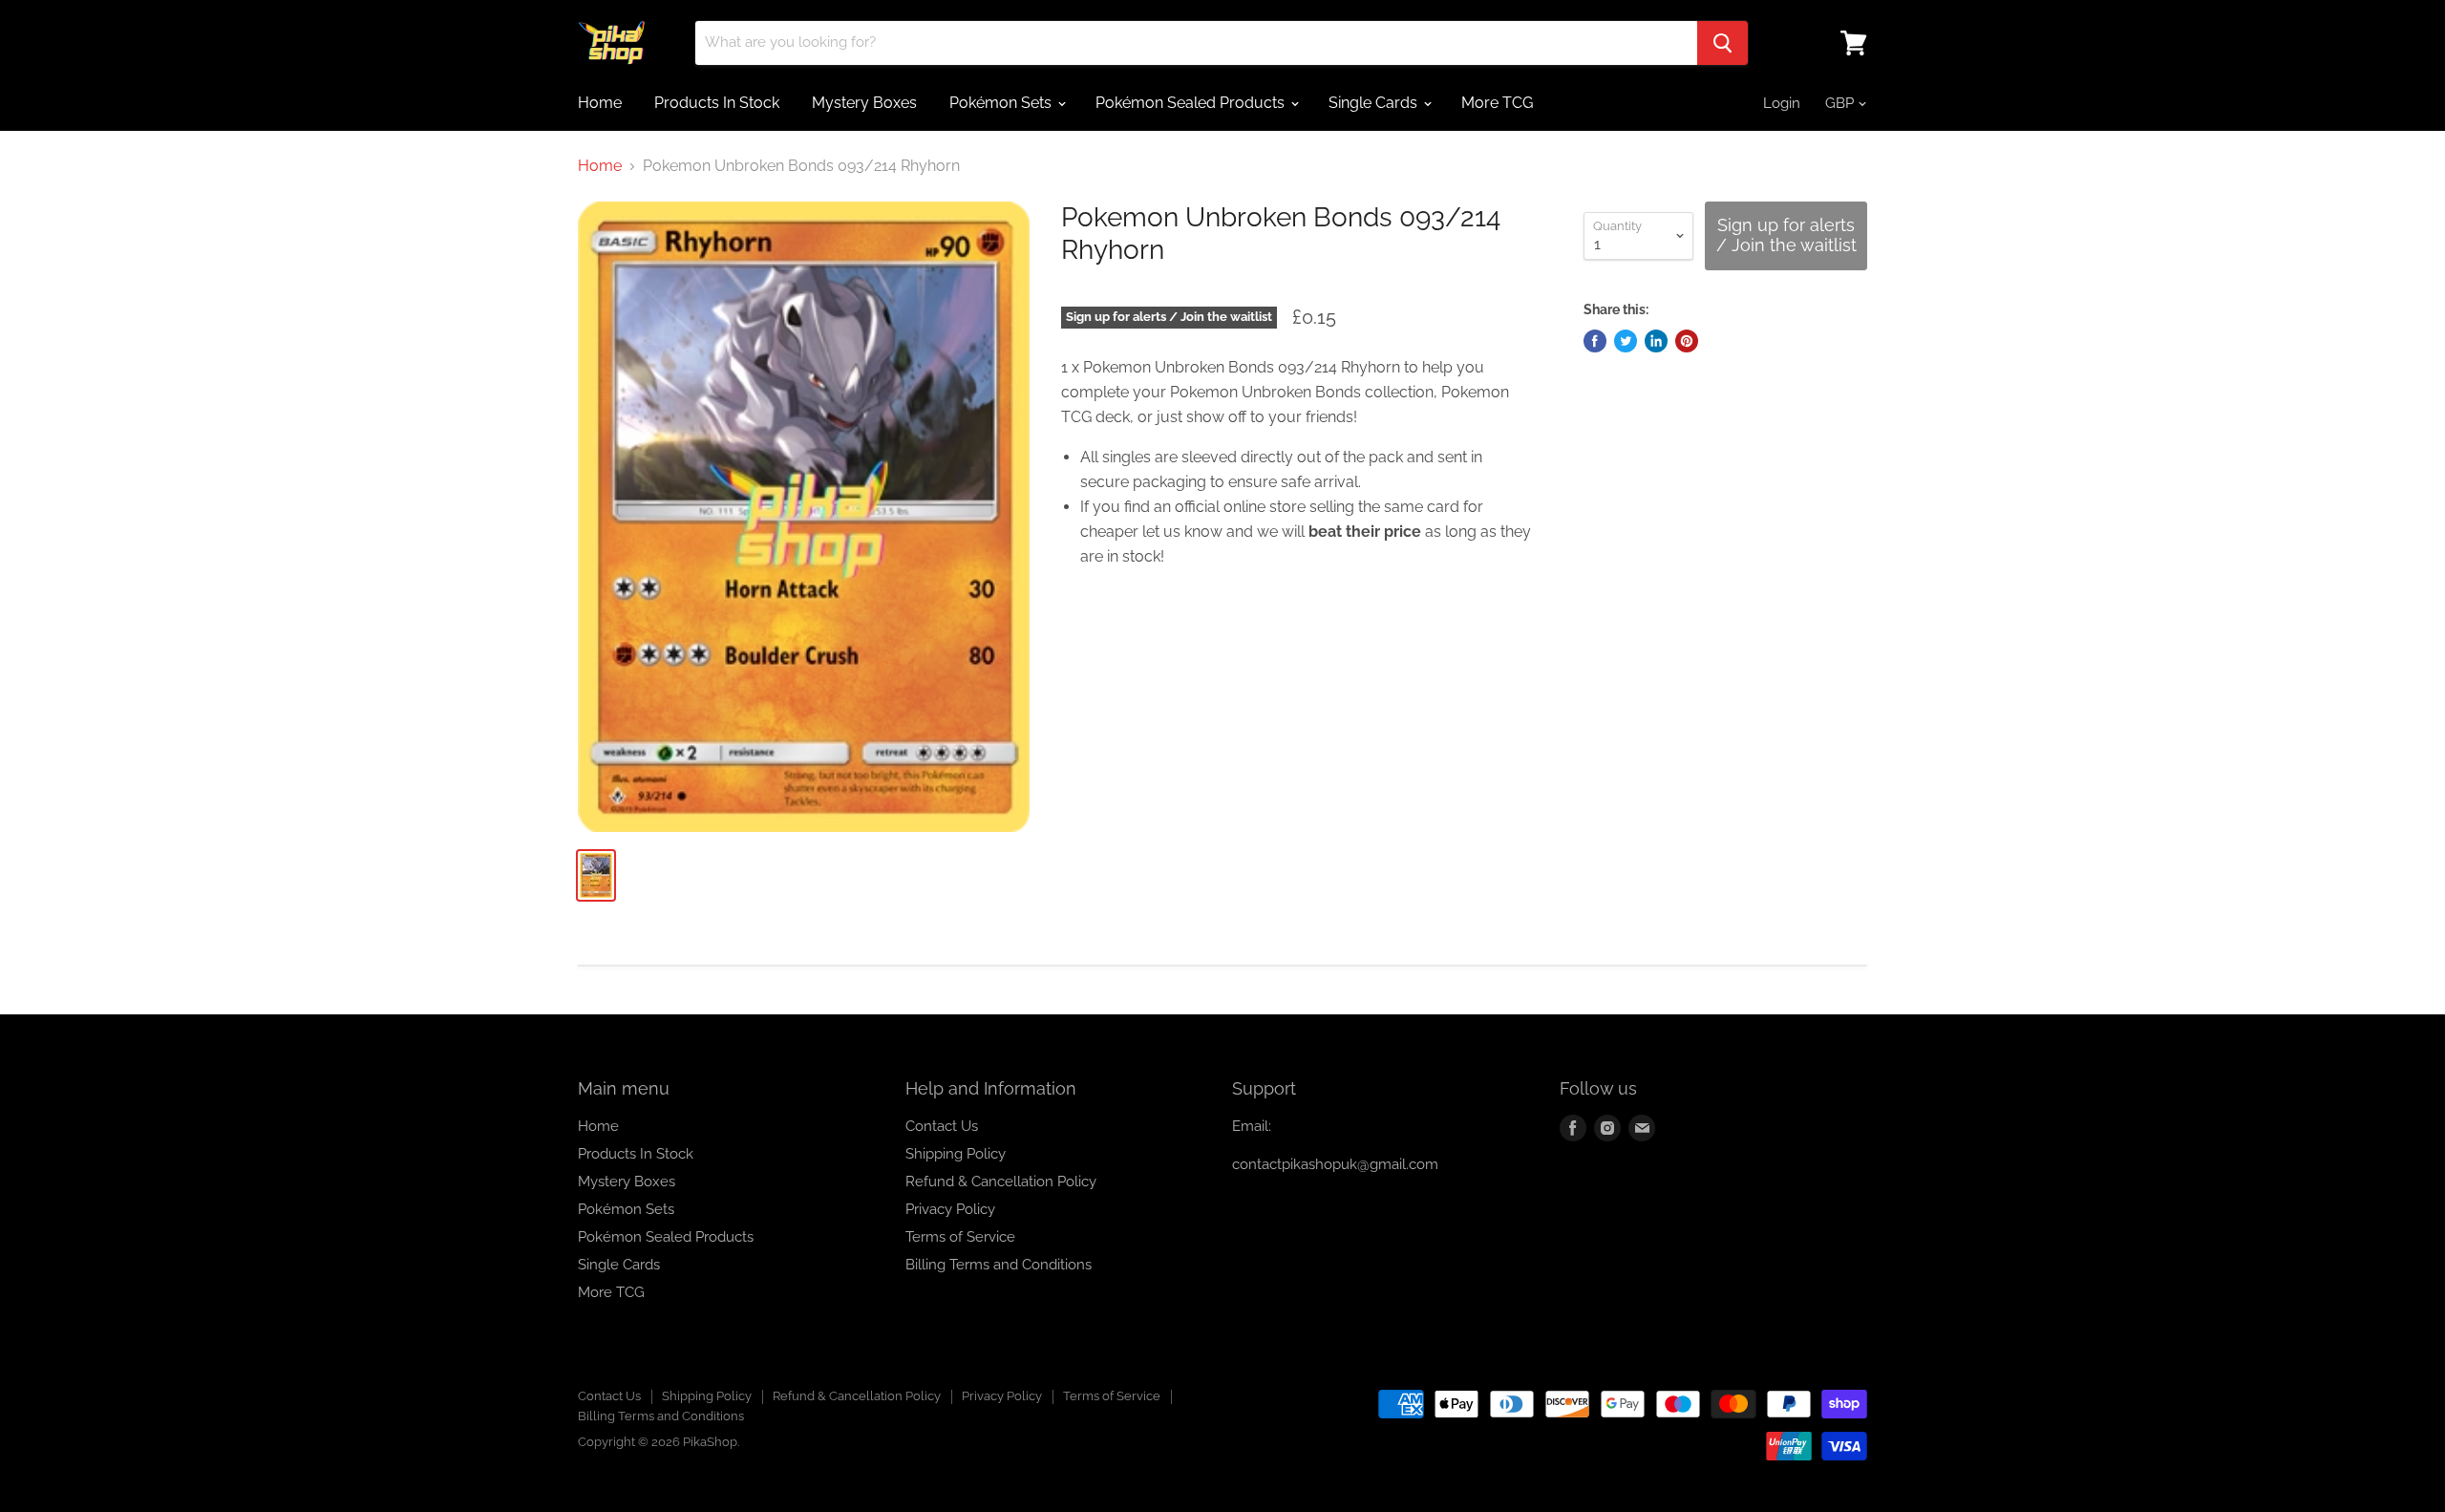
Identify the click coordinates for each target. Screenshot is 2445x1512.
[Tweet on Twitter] (1626, 341)
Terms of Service (960, 1237)
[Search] (1722, 43)
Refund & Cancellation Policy (1001, 1182)
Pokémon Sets (1002, 103)
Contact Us (942, 1126)
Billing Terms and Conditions (999, 1265)
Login (1782, 103)
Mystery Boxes (864, 103)
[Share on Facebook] (1595, 341)
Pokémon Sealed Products (1192, 103)
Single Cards (1375, 103)
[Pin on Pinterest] (1687, 341)
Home (600, 103)
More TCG (1497, 103)
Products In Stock (717, 103)
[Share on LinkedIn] (1656, 341)
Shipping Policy (956, 1154)
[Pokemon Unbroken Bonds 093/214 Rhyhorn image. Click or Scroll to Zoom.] (804, 517)
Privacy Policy (950, 1209)
